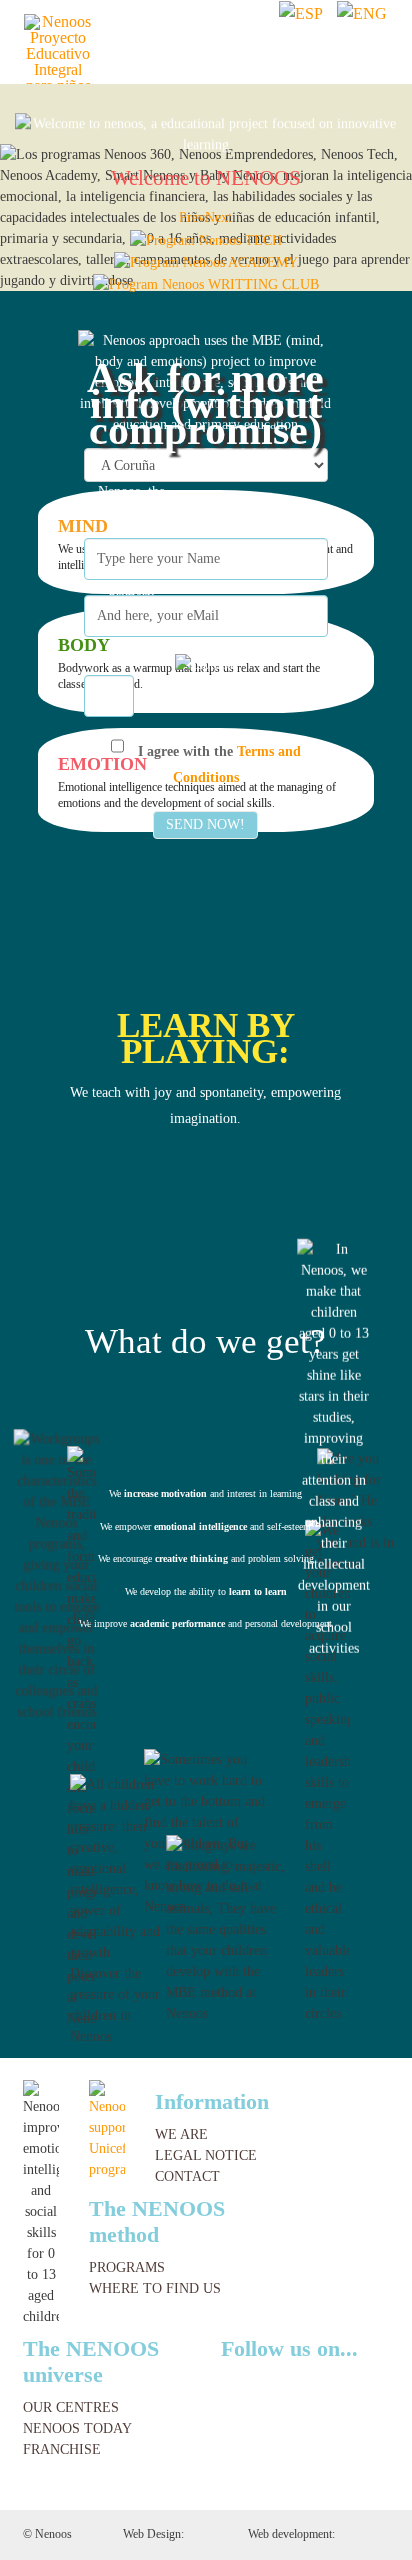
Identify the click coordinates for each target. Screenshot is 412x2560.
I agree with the (217, 767)
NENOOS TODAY (77, 2428)
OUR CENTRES (71, 2407)
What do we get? (205, 1341)
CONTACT (187, 2176)
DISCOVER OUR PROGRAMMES (206, 1201)
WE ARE (181, 2134)
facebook (266, 2381)
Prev (192, 217)
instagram (296, 2381)
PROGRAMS (127, 2267)
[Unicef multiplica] (107, 2128)
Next (218, 217)
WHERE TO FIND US (155, 2288)
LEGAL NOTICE (206, 2155)
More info (206, 1649)
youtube (328, 2381)
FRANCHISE (62, 2449)
